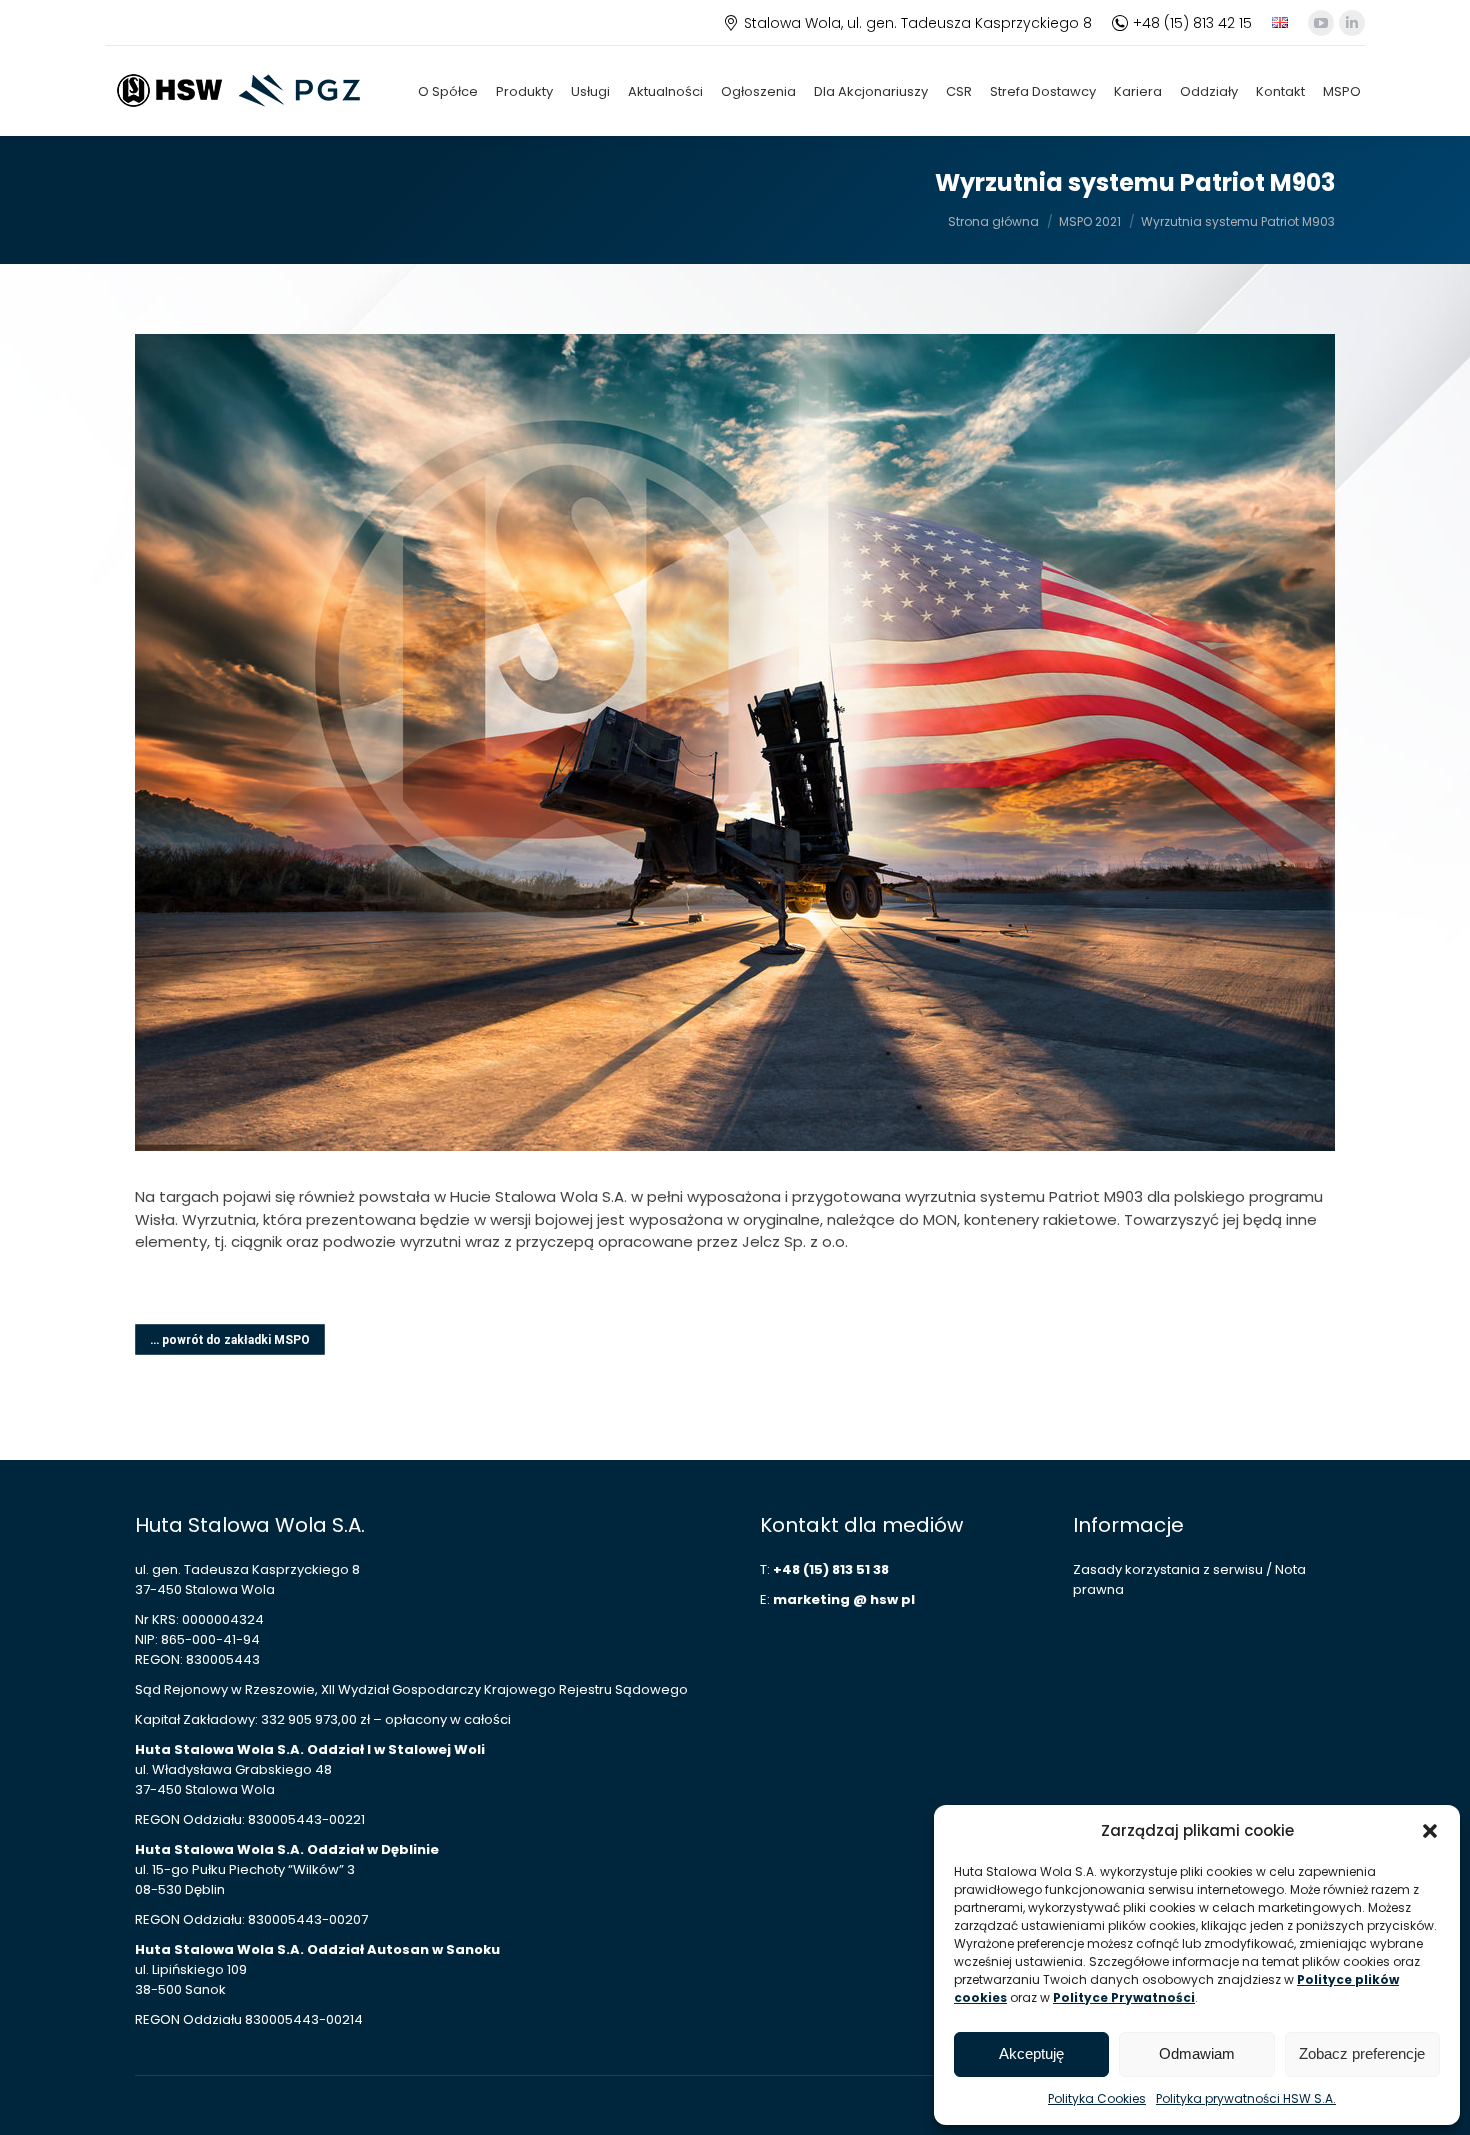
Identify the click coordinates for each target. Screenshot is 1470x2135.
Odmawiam (1197, 2053)
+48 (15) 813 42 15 (1192, 23)
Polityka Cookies (1097, 2098)
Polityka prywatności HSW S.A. (1246, 2098)
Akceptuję (1031, 2053)
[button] (1430, 1831)
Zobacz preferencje (1362, 2053)
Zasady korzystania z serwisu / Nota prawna (1189, 1579)
